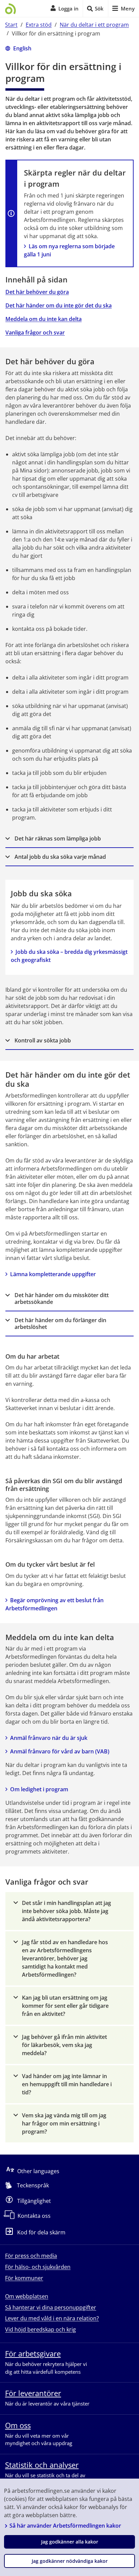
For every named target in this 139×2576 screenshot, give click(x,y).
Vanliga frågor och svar (35, 332)
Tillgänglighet (34, 2201)
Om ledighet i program (39, 1789)
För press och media (31, 2256)
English (22, 48)
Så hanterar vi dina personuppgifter (51, 2307)
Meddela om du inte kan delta (44, 319)
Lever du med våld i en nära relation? (52, 2318)
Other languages (38, 2171)
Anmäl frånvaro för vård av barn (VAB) (60, 1751)
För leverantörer (33, 2393)
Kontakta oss (34, 2216)
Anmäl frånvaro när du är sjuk (49, 1738)
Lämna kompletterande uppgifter (53, 1274)
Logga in (68, 8)
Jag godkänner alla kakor (70, 2542)
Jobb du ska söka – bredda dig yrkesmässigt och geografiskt (69, 956)
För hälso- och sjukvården (38, 2267)
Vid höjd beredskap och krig (40, 2329)
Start (11, 25)
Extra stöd (39, 25)
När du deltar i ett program (94, 25)
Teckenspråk (33, 2185)
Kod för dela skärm (41, 2232)
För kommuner (24, 2278)
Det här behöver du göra (37, 292)
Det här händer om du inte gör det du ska (59, 305)
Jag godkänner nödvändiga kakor (70, 2561)
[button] (69, 839)
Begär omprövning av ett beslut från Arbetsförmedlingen (55, 1604)
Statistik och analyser (42, 2465)
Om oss (18, 2425)
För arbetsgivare (33, 2353)
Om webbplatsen (27, 2296)
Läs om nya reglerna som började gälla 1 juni (70, 250)
